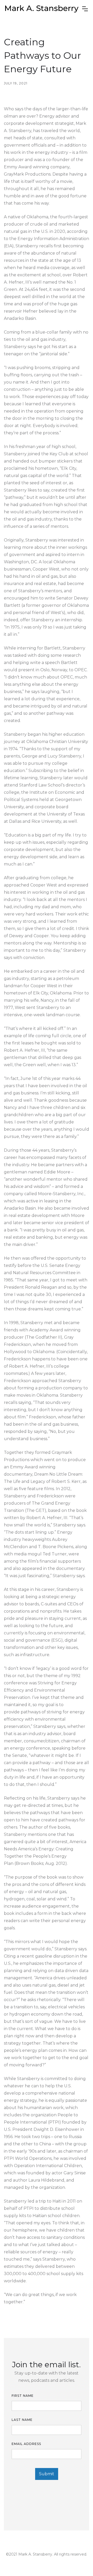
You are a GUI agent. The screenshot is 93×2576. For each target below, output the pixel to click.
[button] (85, 9)
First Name (23, 2396)
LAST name (22, 2420)
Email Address (26, 2444)
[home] (42, 9)
